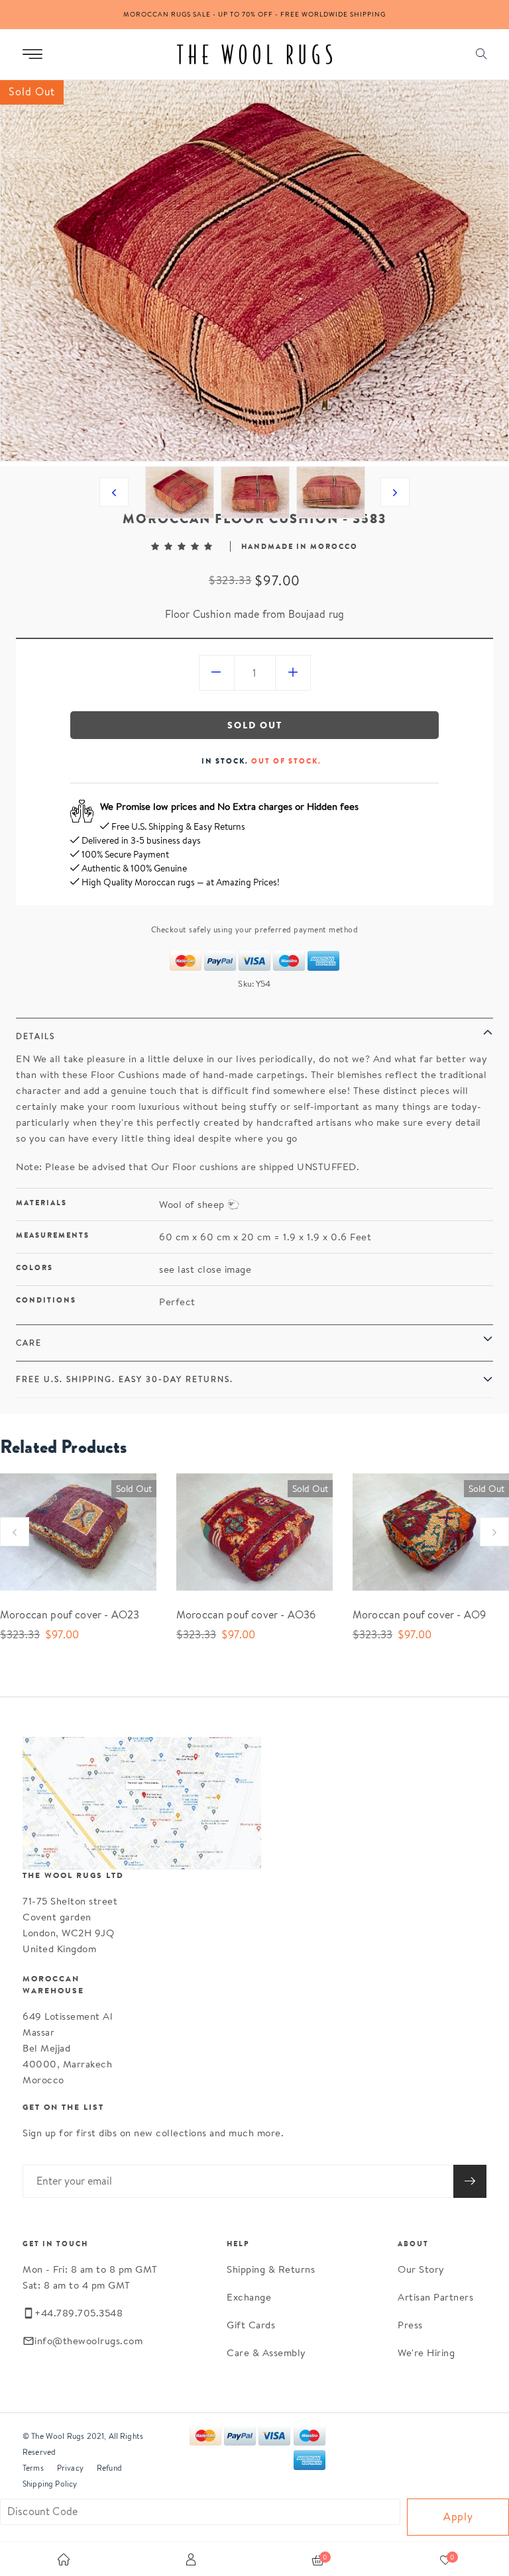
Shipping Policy (50, 2484)
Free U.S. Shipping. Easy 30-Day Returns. (125, 1379)
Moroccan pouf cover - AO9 (419, 1615)
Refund (109, 2468)
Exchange (249, 2297)
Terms (33, 2468)
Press (410, 2325)
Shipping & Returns (271, 2269)
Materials (41, 1203)
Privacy (70, 2468)
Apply (458, 2517)
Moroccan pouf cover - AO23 (70, 1615)
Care (29, 1343)
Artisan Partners (435, 2297)
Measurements (53, 1235)
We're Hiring (426, 2353)
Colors (34, 1267)
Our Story (421, 2269)
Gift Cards (251, 2325)
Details (35, 1036)
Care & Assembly (266, 2353)
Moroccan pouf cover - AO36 (246, 1615)
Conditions (46, 1300)
